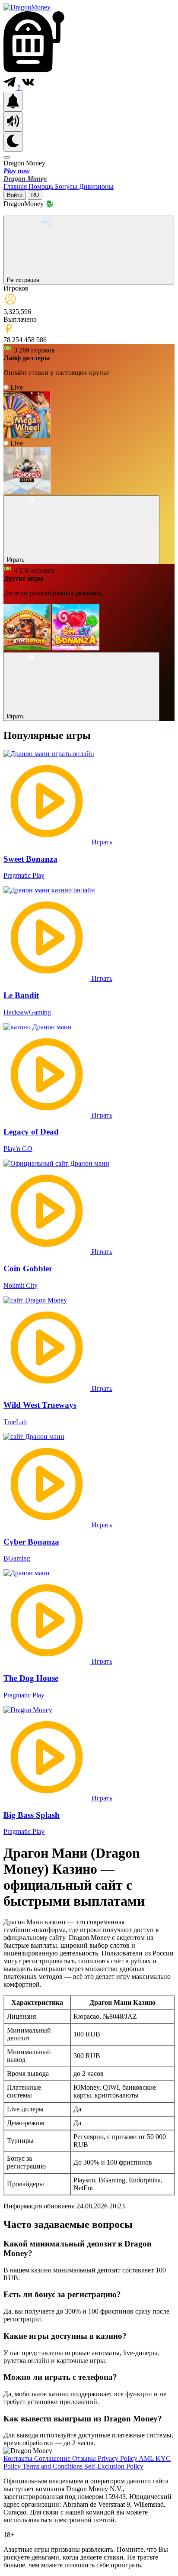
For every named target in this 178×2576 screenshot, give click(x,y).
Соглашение (53, 2458)
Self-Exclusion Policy (114, 2466)
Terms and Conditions (53, 2466)
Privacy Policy (118, 2458)
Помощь (42, 186)
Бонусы (67, 186)
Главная (16, 186)
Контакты (19, 2458)
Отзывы (85, 2458)
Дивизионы (96, 186)
